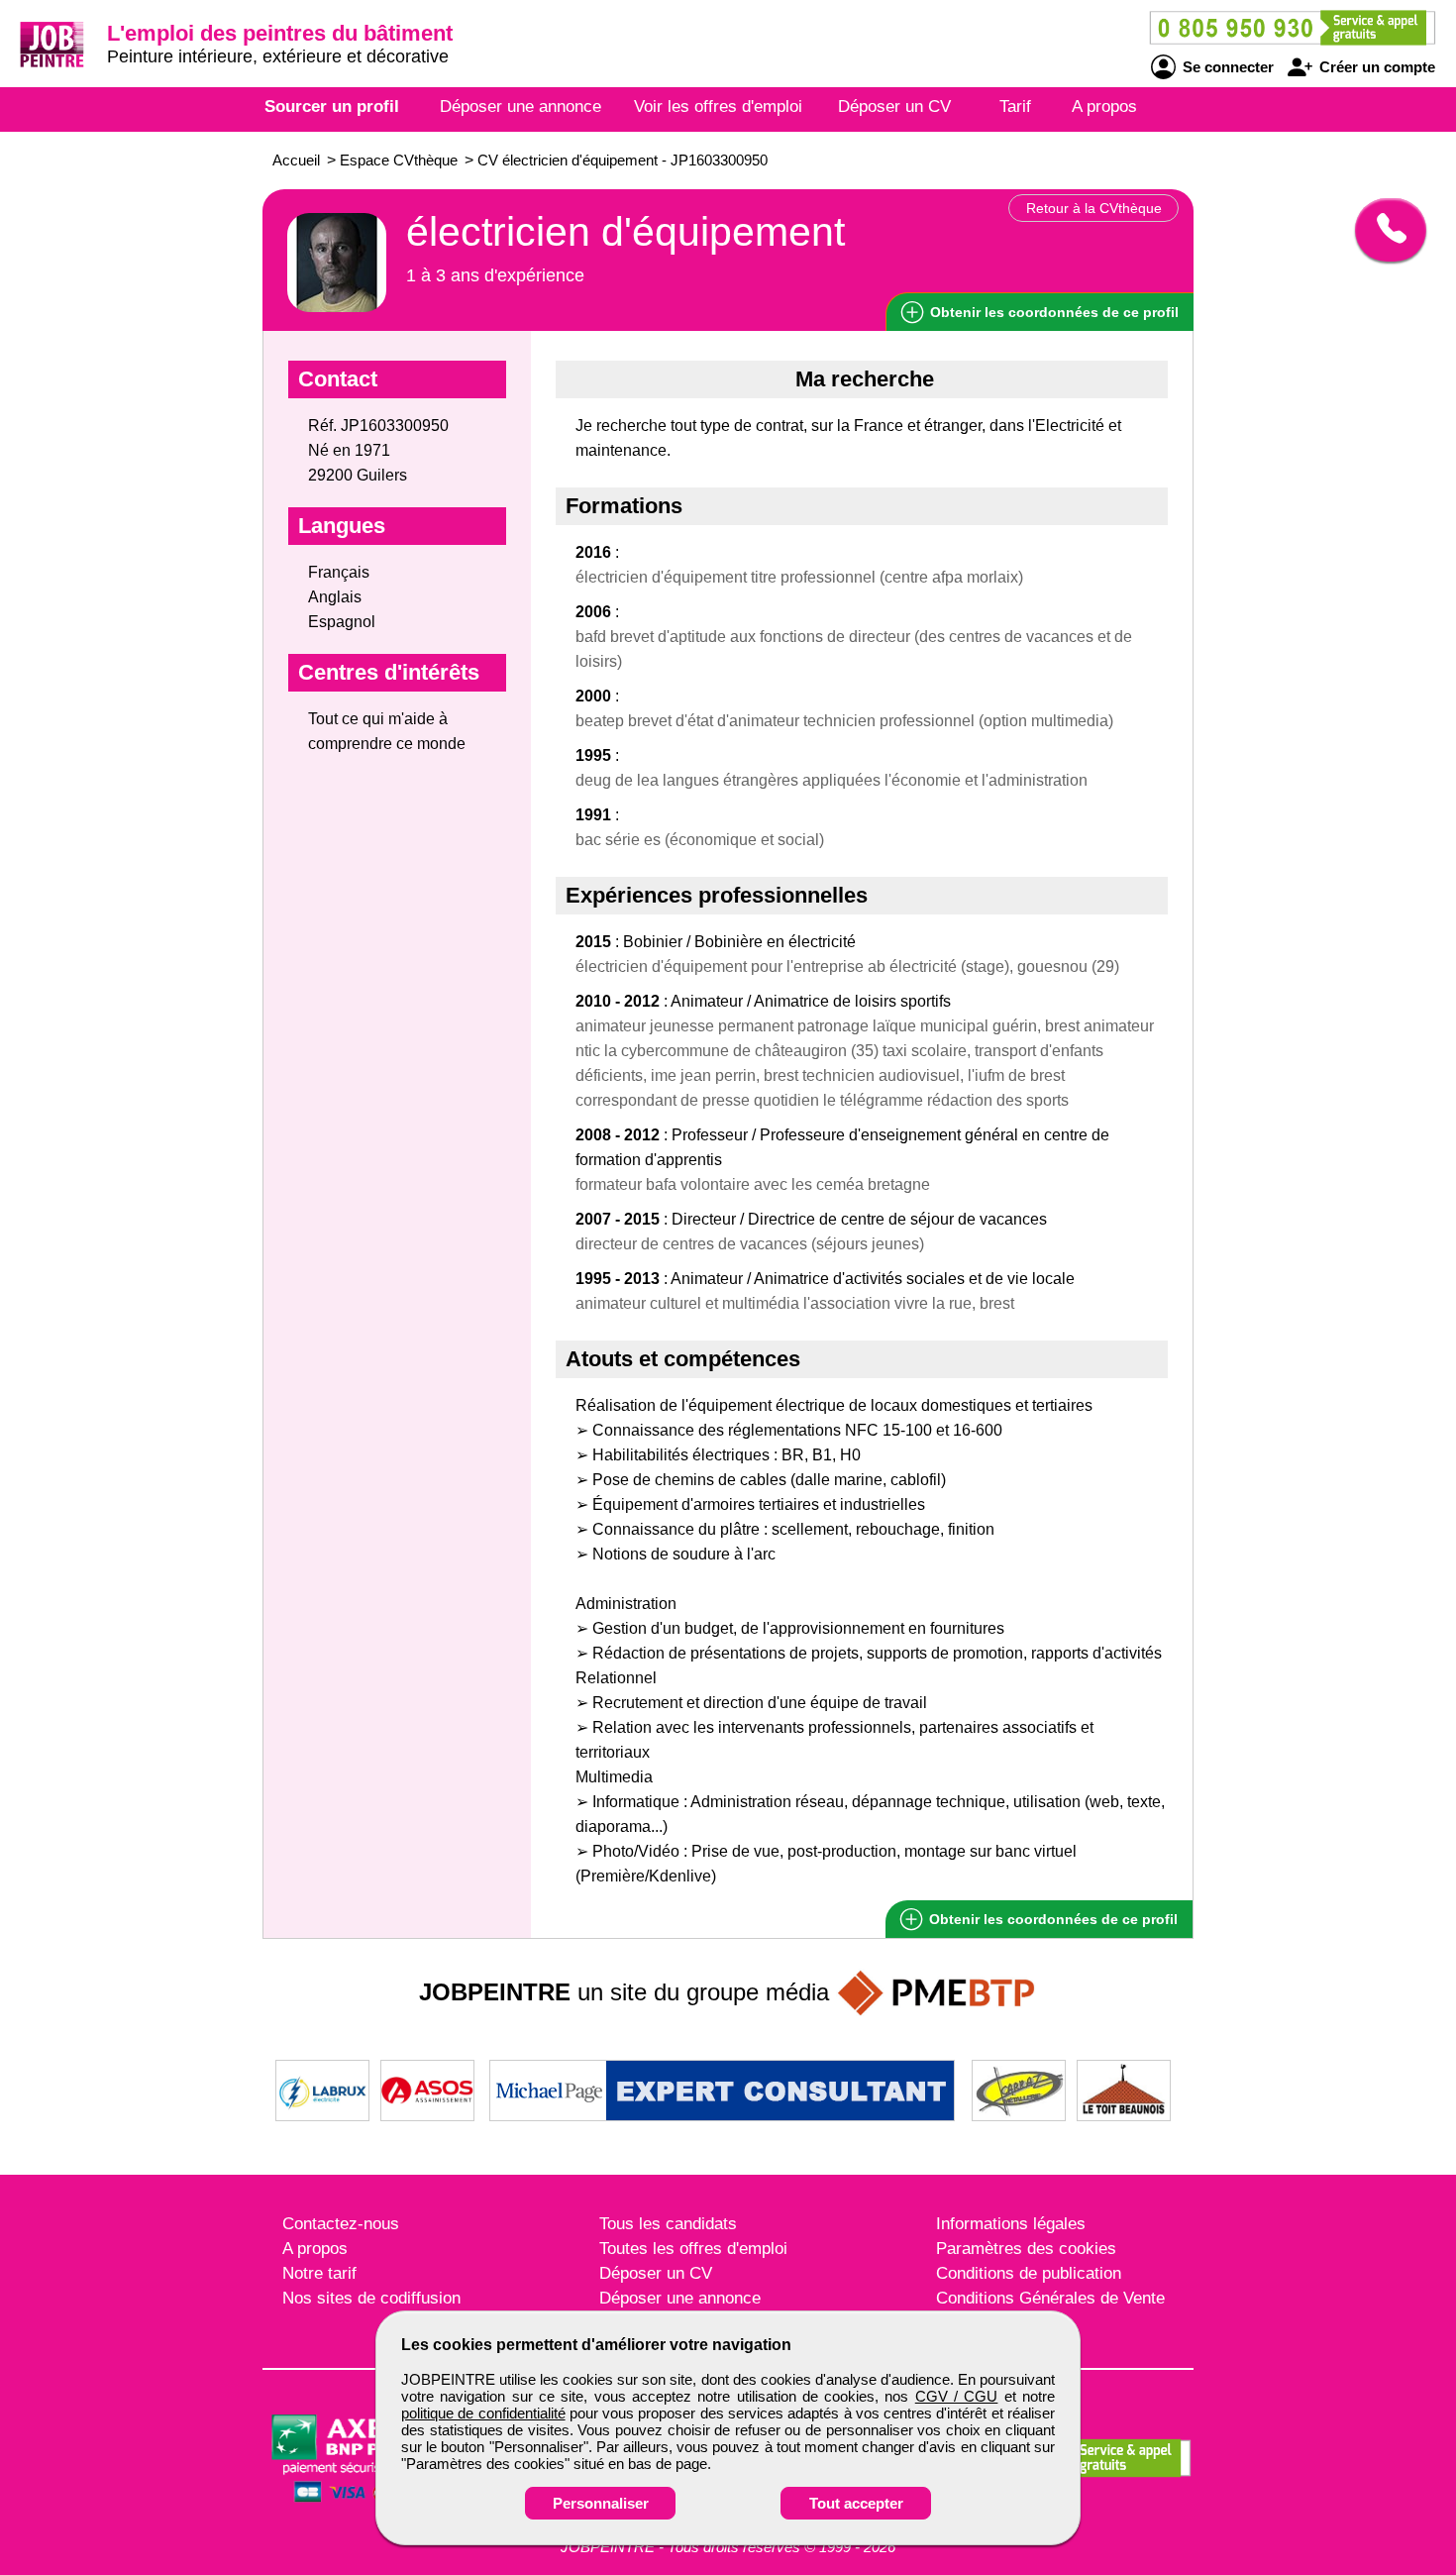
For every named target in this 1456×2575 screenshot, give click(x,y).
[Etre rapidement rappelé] (1383, 230)
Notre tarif (319, 2273)
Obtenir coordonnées (1052, 312)
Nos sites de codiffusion (371, 2298)
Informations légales (1011, 2224)
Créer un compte (1375, 67)
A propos (1104, 107)
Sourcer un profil (332, 107)
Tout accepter (856, 2503)
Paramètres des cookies (1026, 2249)
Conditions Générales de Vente (1050, 2298)
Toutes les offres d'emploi (693, 2249)
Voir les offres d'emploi (718, 107)
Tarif (1015, 107)
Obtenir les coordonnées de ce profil (1051, 1919)
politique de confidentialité (483, 2413)
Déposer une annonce (520, 107)
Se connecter (1226, 67)
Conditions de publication (1029, 2273)
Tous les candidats (668, 2224)
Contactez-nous (341, 2224)
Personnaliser (601, 2503)
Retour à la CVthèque (1094, 208)
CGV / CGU (957, 2396)
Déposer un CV (894, 107)
